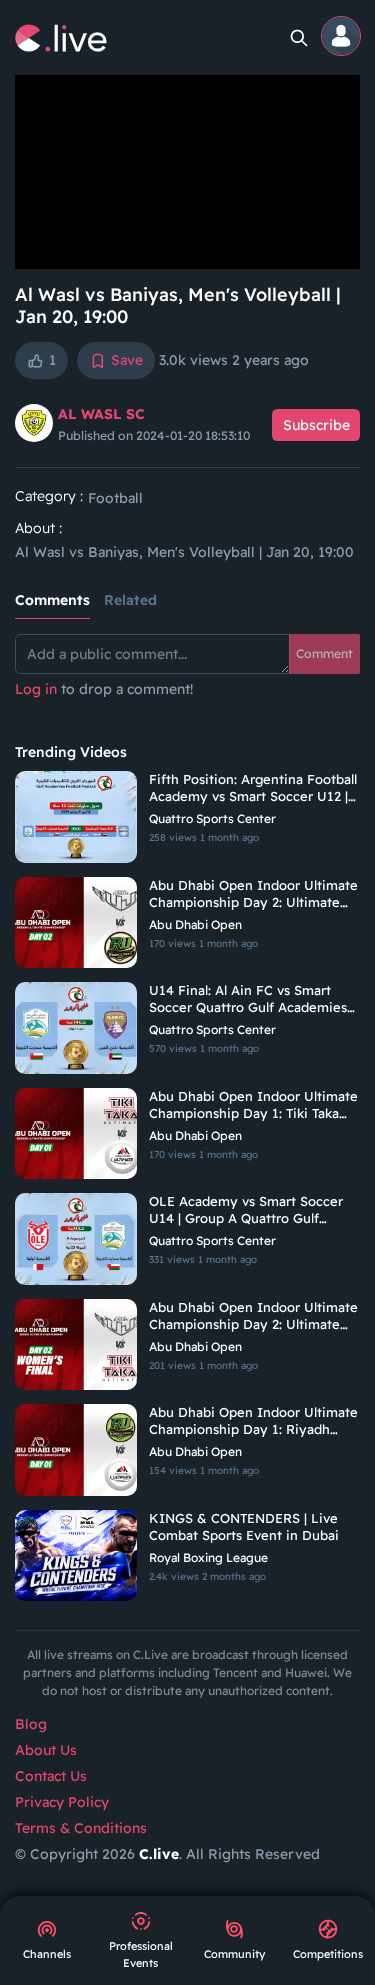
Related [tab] (130, 600)
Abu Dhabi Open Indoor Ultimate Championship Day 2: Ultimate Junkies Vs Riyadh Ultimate (253, 894)
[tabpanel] (187, 677)
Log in (36, 689)
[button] (342, 37)
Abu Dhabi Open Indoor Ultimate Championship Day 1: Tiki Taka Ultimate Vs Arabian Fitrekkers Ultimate (253, 1105)
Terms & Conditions (81, 1828)
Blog (31, 1724)
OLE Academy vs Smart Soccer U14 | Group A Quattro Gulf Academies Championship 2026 (247, 1210)
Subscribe (316, 425)
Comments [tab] (52, 600)
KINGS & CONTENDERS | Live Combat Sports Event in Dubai (244, 1526)
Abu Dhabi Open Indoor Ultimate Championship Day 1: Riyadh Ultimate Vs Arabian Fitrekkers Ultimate (253, 1421)
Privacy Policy (62, 1802)
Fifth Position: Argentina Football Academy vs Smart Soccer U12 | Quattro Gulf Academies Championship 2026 (253, 788)
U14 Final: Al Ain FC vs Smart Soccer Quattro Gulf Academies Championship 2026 (248, 999)
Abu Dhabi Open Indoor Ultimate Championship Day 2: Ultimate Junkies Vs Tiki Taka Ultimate (253, 1316)
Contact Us (51, 1776)
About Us (46, 1750)
